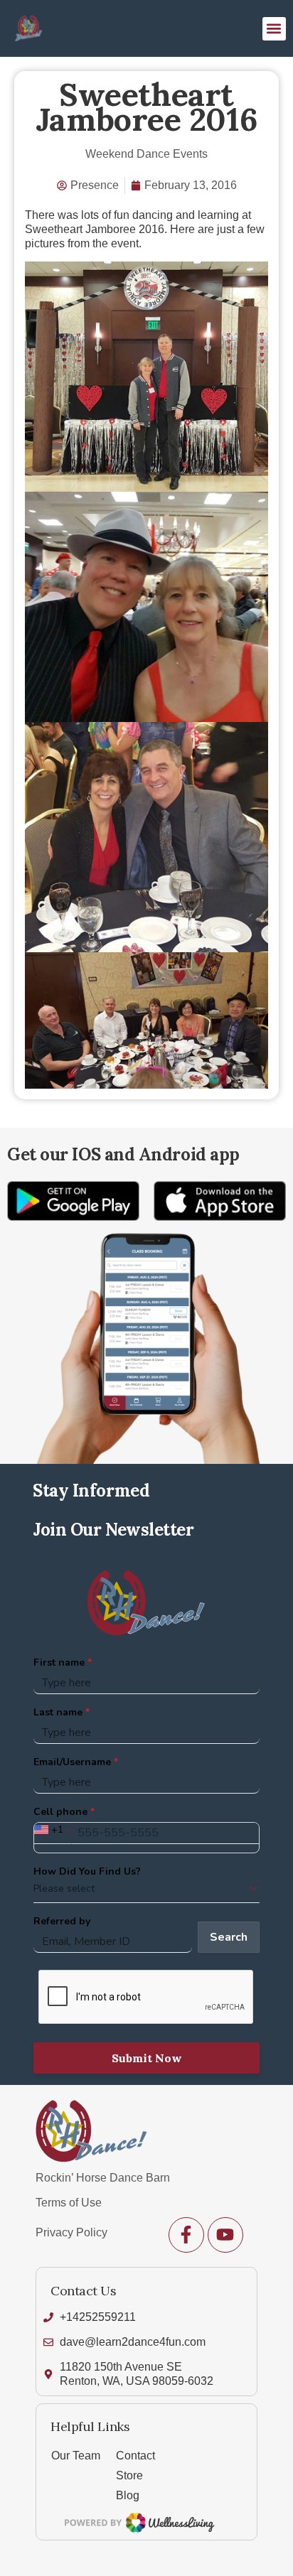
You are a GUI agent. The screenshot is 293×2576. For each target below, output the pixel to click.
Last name (58, 1712)
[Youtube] (225, 2235)
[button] (274, 29)
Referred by (62, 1921)
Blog (128, 2495)
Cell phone (60, 1812)
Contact (135, 2456)
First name (59, 1662)
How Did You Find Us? (87, 1871)
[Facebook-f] (186, 2235)
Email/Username (72, 1762)
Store (129, 2475)
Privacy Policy (71, 2232)
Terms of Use (69, 2203)
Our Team (76, 2456)
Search (229, 1937)
